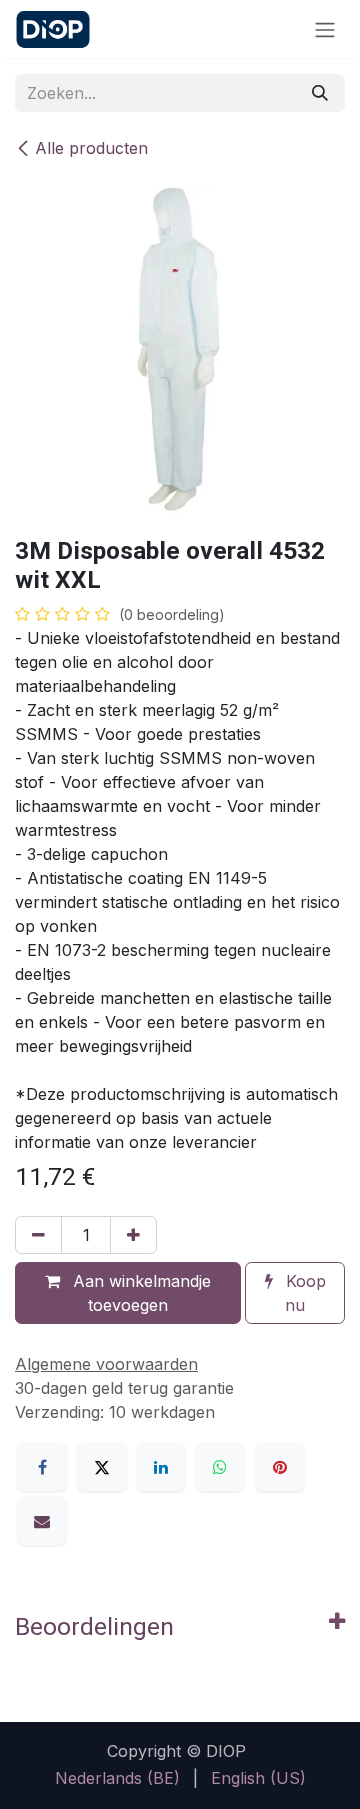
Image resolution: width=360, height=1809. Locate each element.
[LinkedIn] (161, 1467)
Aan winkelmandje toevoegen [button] (139, 1293)
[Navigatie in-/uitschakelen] (325, 29)
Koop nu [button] (303, 1293)
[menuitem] (117, 1778)
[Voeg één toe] (133, 1235)
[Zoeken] (320, 93)
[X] (102, 1467)
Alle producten (91, 148)
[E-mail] (42, 1521)
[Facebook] (42, 1467)
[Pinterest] (280, 1467)
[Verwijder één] (38, 1235)
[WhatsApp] (220, 1467)
